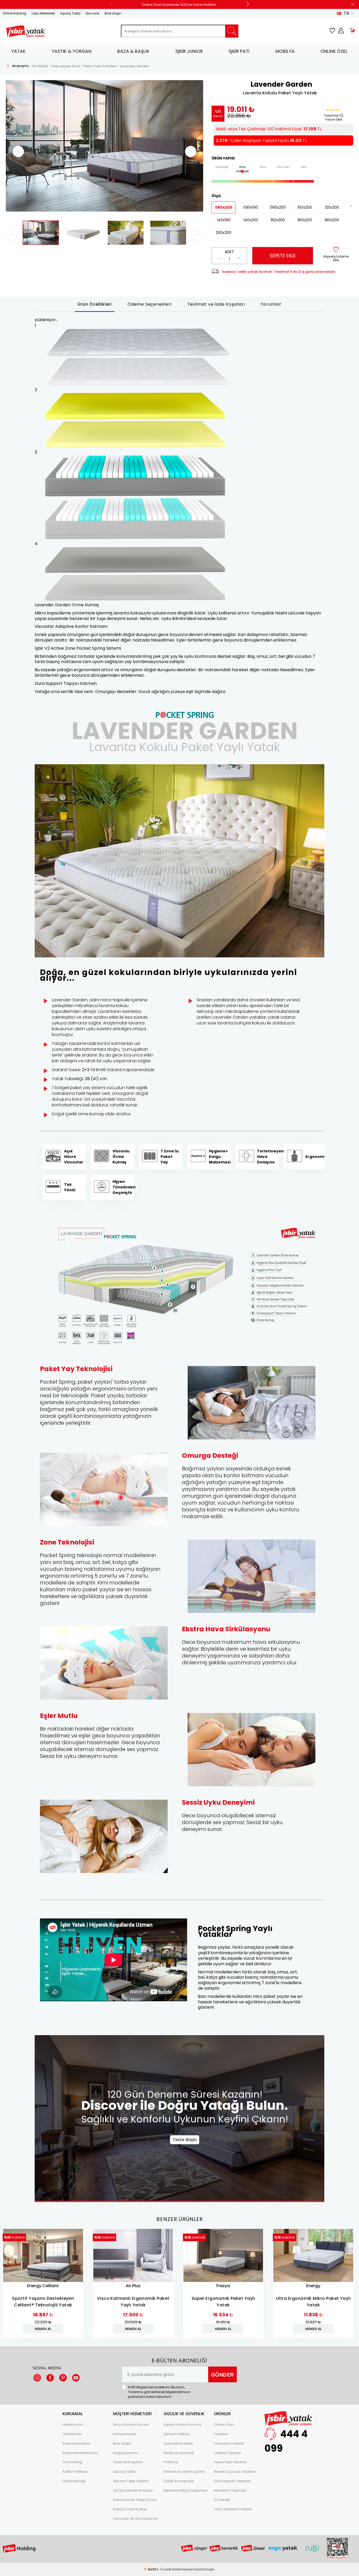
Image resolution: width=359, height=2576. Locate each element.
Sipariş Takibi (124, 2472)
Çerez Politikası (176, 2434)
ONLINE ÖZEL (334, 51)
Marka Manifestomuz (80, 2453)
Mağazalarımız (126, 2453)
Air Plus (133, 2286)
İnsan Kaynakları (76, 2443)
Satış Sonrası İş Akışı (130, 2509)
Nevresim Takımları (230, 2490)
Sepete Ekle (283, 256)
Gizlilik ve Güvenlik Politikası (179, 2458)
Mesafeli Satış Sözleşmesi (185, 2490)
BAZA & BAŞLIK (133, 51)
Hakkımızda (73, 2424)
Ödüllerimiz (72, 2434)
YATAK (19, 51)
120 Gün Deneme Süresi (133, 2490)
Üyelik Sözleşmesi (179, 2481)
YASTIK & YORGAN (72, 51)
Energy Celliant (43, 2286)
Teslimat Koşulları (128, 2462)
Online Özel (224, 2424)
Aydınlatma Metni (178, 2443)
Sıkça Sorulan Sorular (131, 2424)
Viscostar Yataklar (229, 2443)
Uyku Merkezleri (43, 13)
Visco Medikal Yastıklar (233, 2509)
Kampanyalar (125, 2434)
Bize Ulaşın (113, 13)
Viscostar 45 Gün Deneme (135, 2519)
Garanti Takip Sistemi (131, 2481)
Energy (313, 2286)
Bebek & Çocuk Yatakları (235, 2472)
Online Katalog (14, 13)
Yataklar (221, 2434)
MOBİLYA (285, 51)
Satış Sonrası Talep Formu (135, 2500)
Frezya (223, 2286)
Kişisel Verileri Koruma (182, 2424)
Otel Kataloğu (74, 2481)
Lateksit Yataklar (228, 2453)
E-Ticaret (164, 2569)
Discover (93, 13)
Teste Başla (185, 2140)
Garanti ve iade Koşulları (184, 2472)
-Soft (150, 2569)
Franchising (72, 2462)
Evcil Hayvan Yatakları (232, 2481)
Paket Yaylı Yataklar (230, 2462)
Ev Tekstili (222, 2500)
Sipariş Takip (70, 13)
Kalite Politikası (75, 2472)
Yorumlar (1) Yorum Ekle (334, 117)
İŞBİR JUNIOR (189, 51)
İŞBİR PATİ (239, 51)
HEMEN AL (43, 2329)
